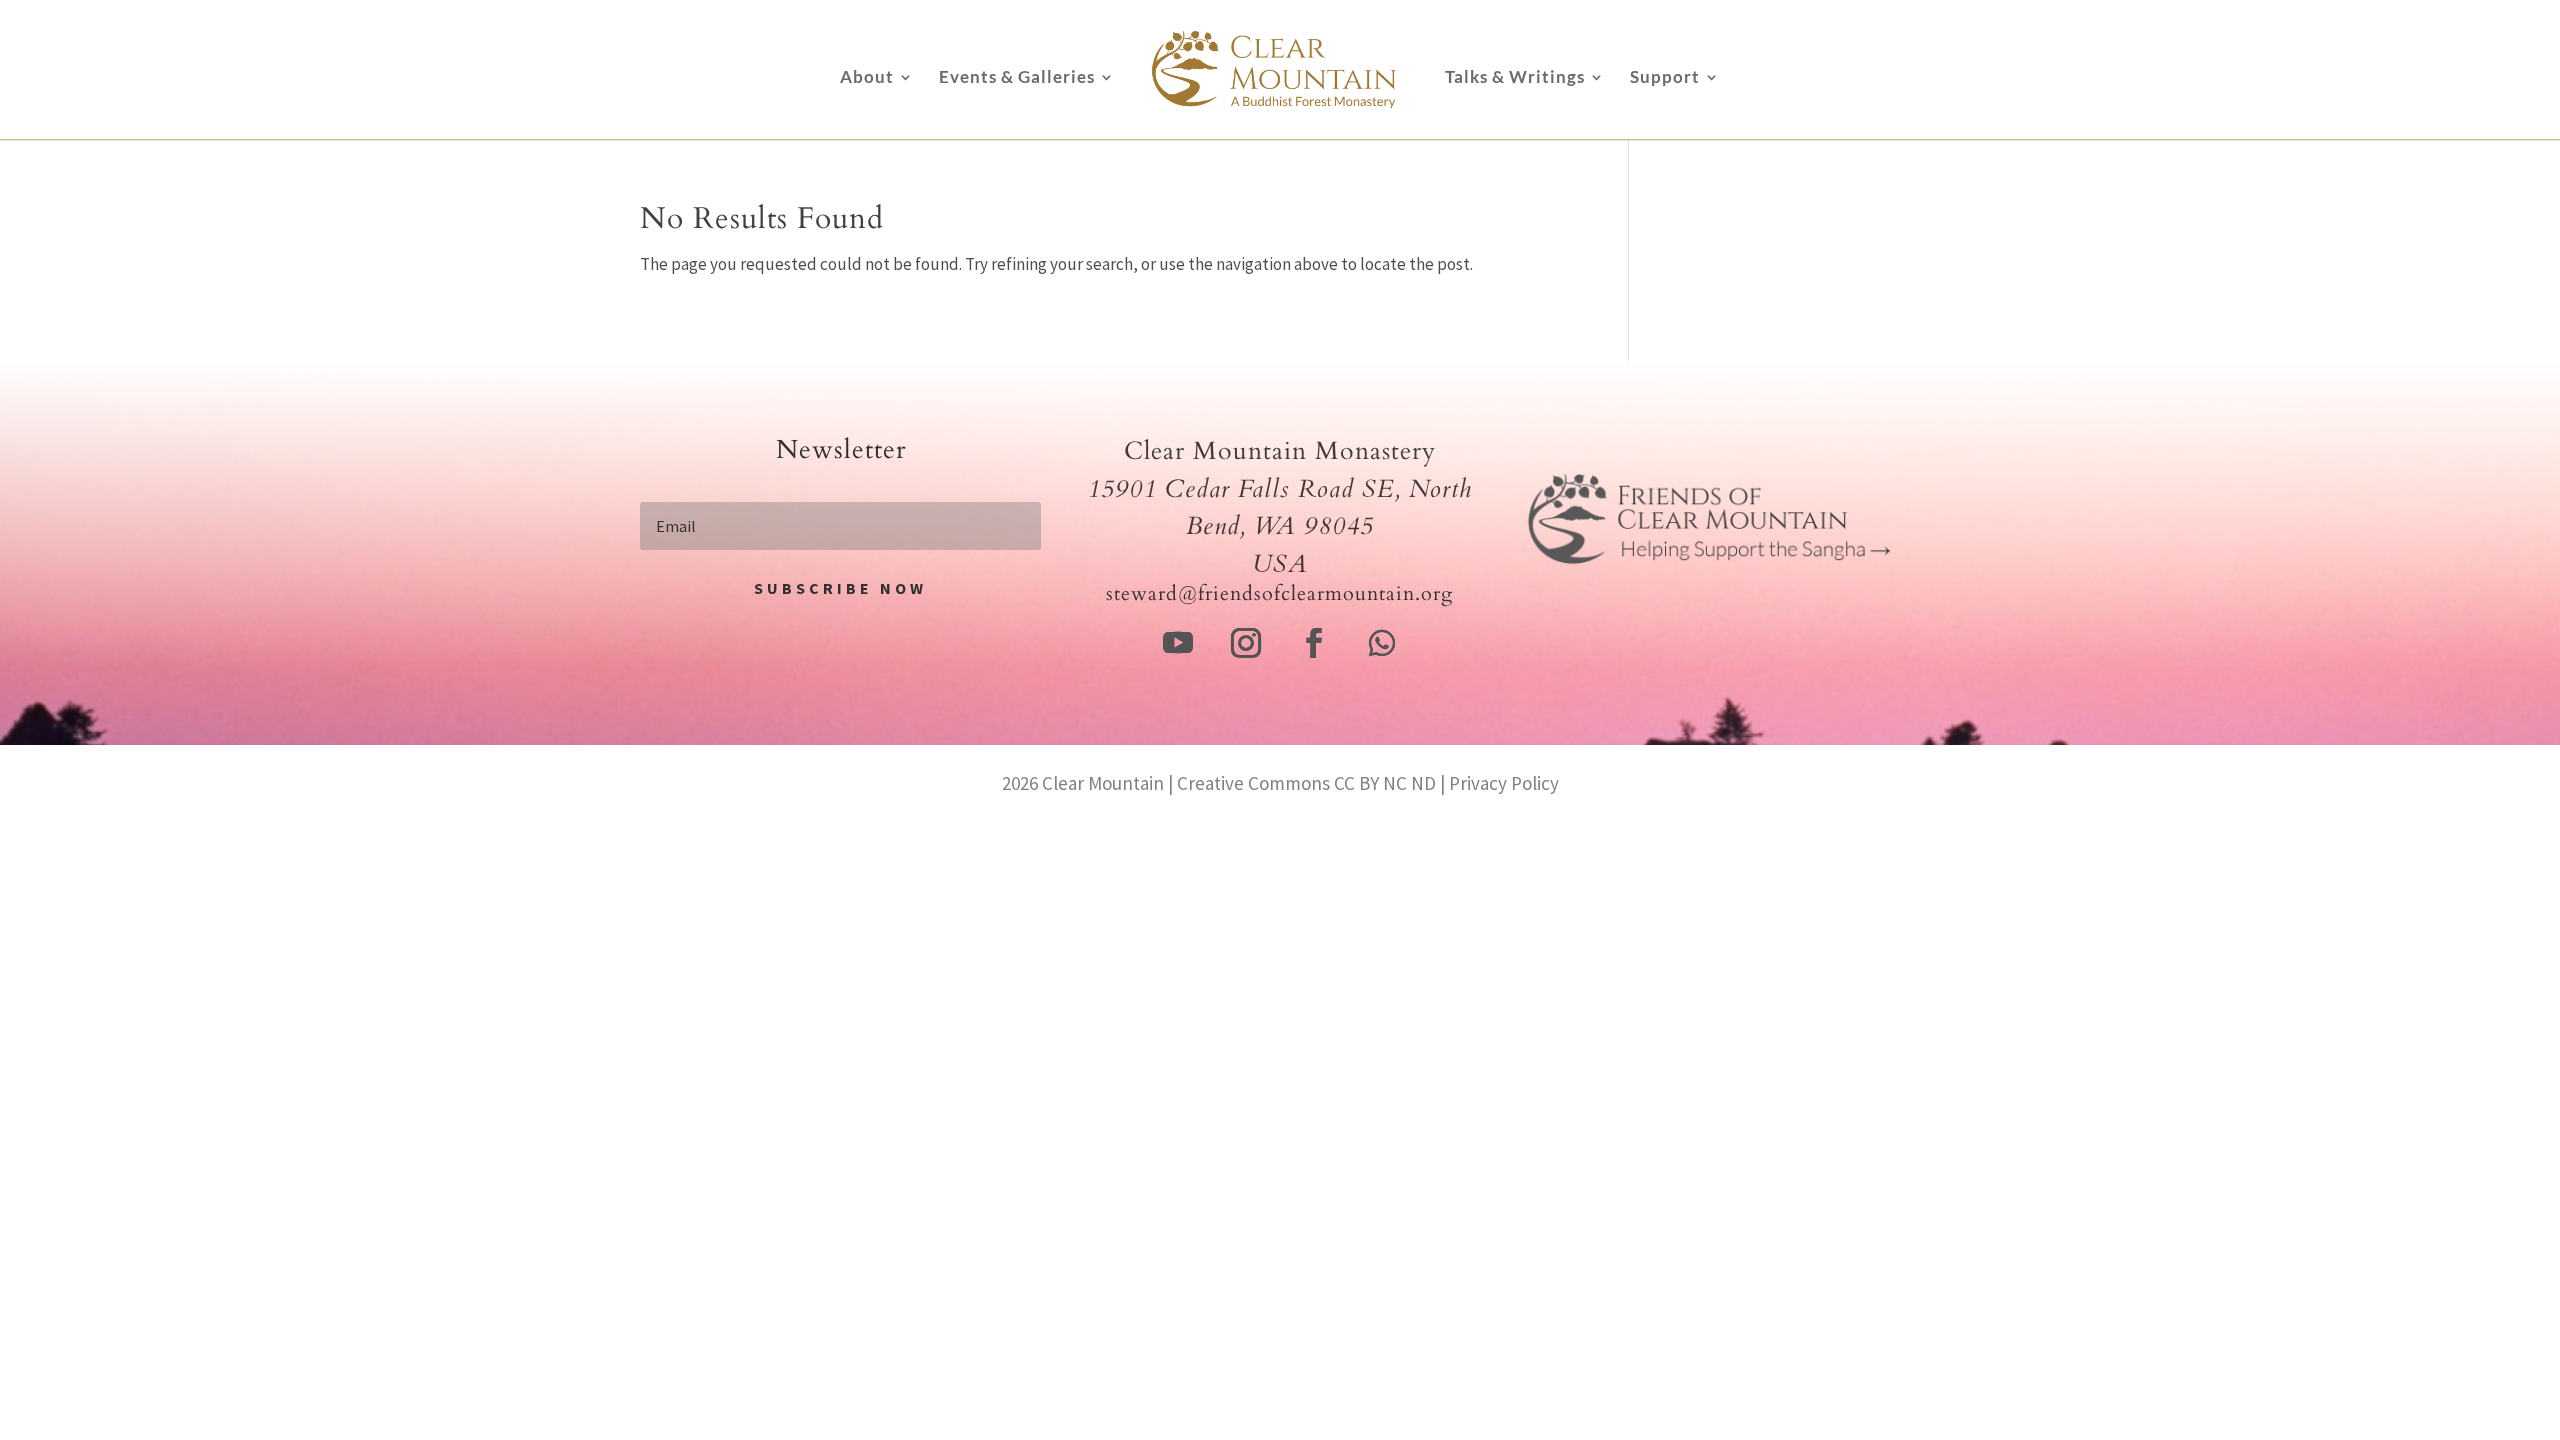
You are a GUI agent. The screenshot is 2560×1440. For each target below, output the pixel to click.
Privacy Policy (1504, 783)
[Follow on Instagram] (1246, 643)
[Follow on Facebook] (1314, 643)
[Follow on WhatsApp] (1382, 643)
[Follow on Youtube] (1178, 643)
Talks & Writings (1515, 78)
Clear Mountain (1103, 783)
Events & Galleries (1017, 78)
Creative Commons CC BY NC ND (1306, 783)
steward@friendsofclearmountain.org (1279, 593)
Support (1665, 78)
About (867, 78)
